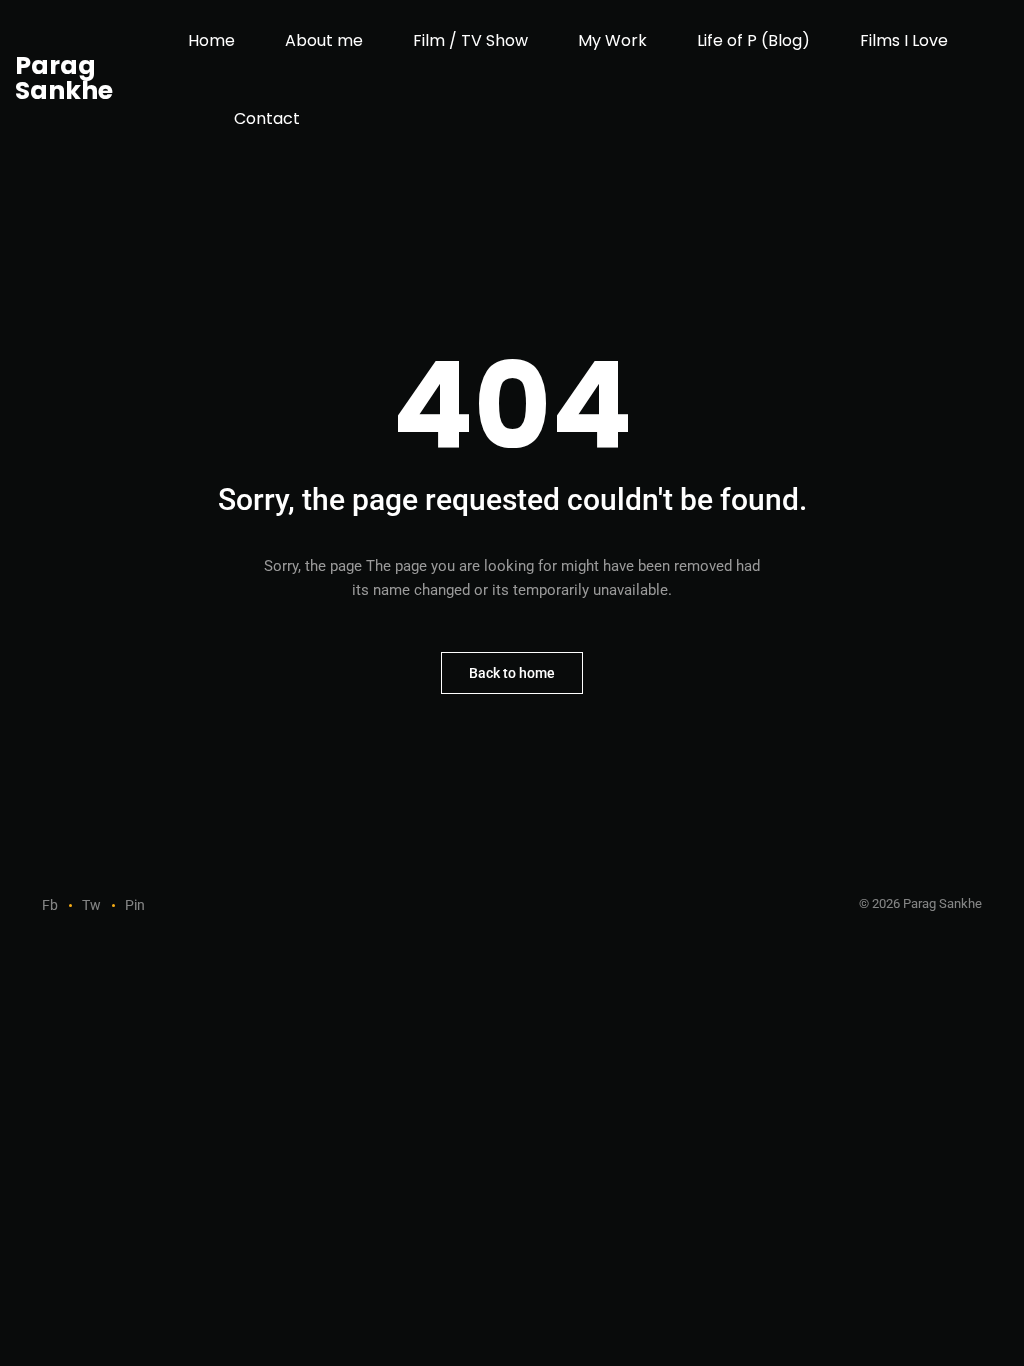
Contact (267, 118)
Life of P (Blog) (753, 40)
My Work (612, 40)
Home (211, 40)
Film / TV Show (470, 40)
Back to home (512, 673)
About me (324, 40)
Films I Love (904, 40)
